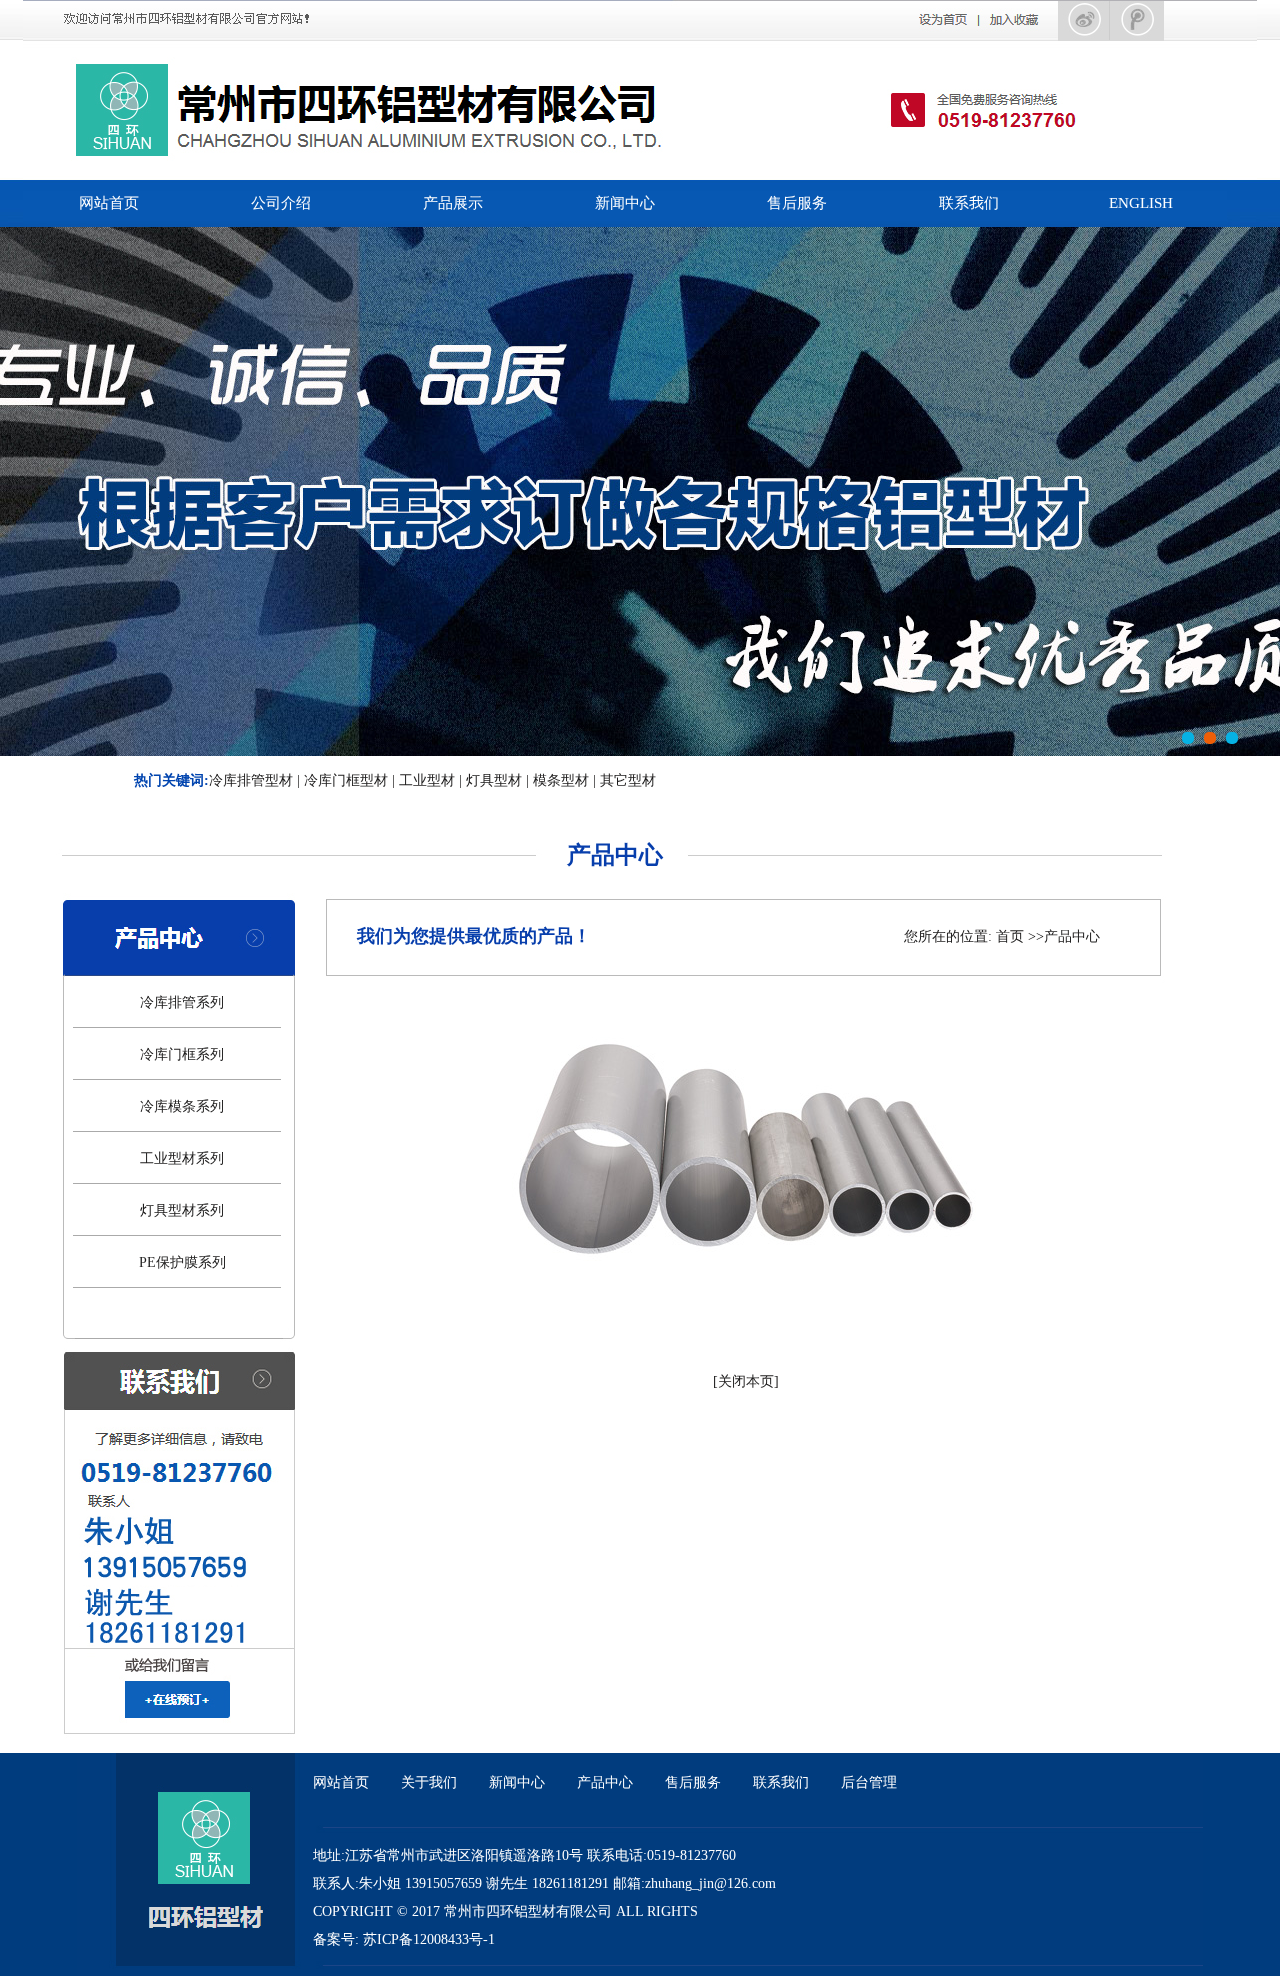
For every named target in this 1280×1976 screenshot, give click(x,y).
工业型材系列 (182, 1158)
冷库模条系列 (182, 1106)
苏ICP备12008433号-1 (429, 1939)
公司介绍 (281, 203)
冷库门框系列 (182, 1054)
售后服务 (797, 203)
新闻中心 (625, 203)
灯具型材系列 (182, 1210)
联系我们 (969, 203)
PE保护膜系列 (182, 1262)
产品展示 (453, 203)
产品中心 (605, 1782)
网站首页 (109, 203)
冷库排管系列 (182, 1002)
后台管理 (869, 1782)
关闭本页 (746, 1381)
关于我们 (429, 1782)
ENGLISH (1141, 203)
